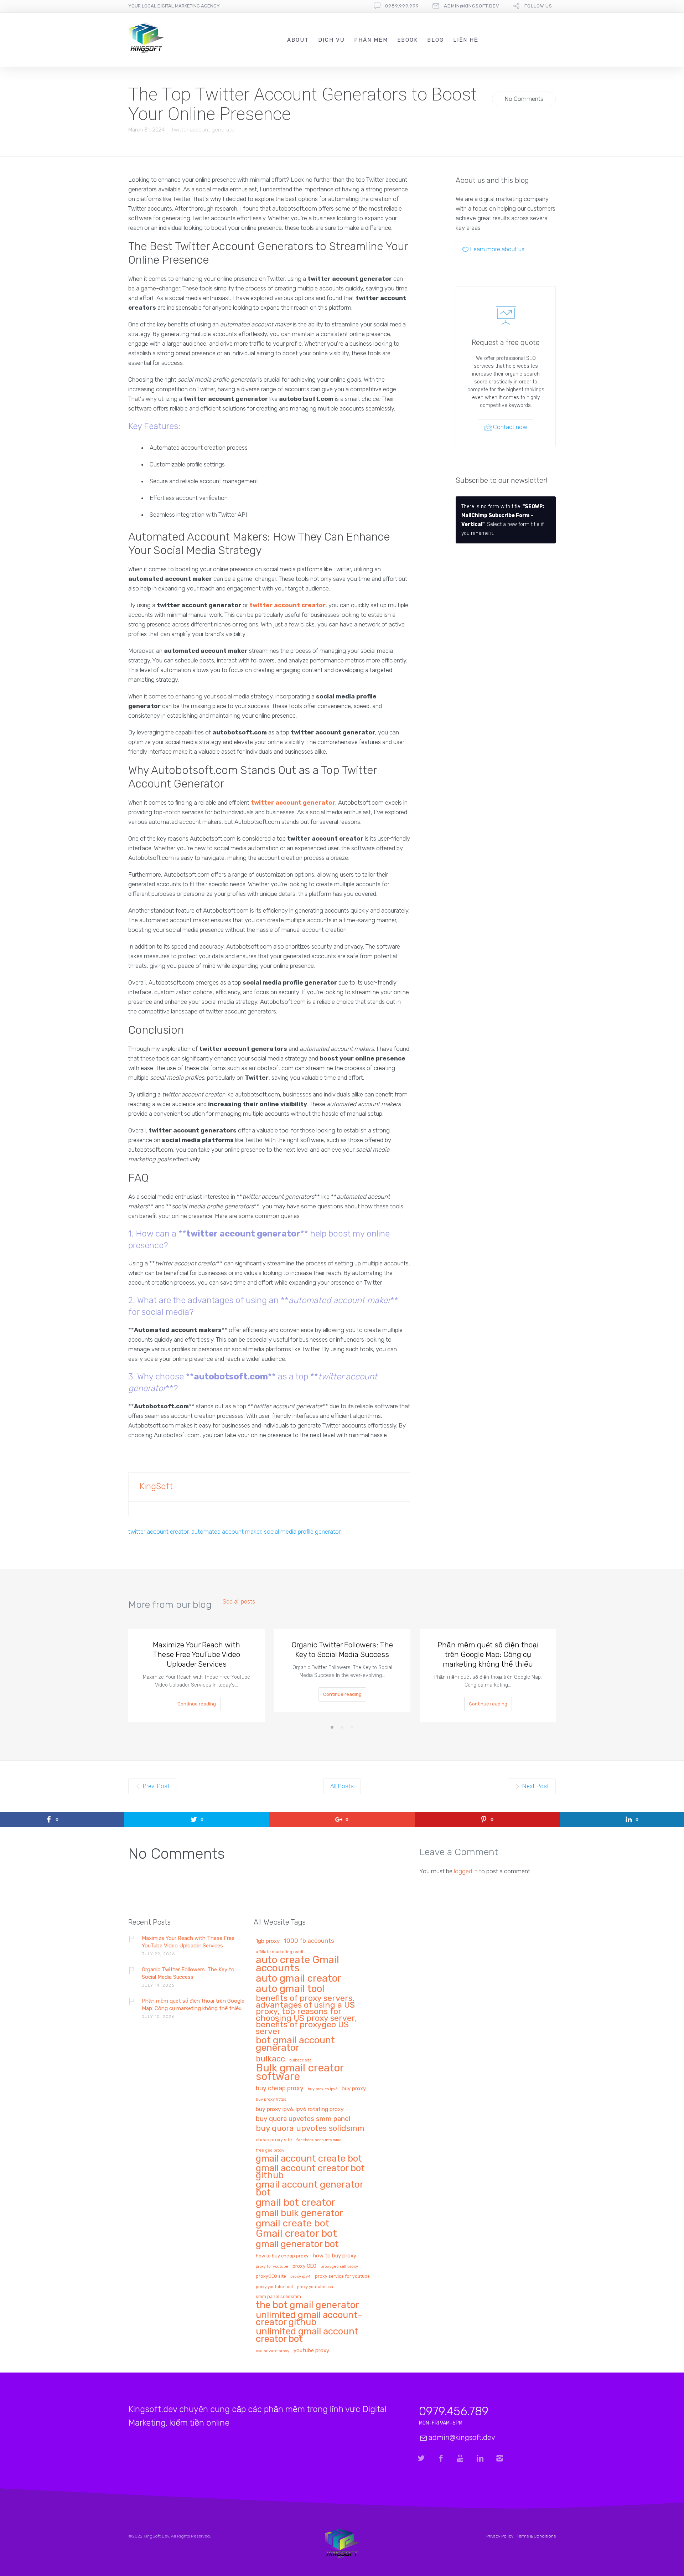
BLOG (436, 40)
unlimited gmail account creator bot (307, 2335)
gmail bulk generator (299, 2213)
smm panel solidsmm (278, 2297)
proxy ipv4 (300, 2276)
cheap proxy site (274, 2140)
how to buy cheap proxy (282, 2256)
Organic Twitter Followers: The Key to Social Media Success (342, 1650)
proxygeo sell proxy (339, 2267)
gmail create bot (292, 2224)
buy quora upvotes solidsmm (310, 2129)
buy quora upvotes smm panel (303, 2119)
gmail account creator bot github (310, 2172)
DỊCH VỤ (331, 40)
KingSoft (156, 1486)
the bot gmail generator (308, 2305)
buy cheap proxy (280, 2088)
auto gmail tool (290, 1989)
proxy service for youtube (342, 2276)
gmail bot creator (296, 2203)
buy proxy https (271, 2099)
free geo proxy (270, 2150)
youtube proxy (311, 2351)
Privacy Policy (500, 2536)
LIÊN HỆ (466, 40)
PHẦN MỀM (371, 40)
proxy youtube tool (274, 2287)
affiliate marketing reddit (280, 1952)
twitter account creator (287, 605)
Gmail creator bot (296, 2234)
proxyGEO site (271, 2276)
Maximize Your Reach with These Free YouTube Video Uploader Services (196, 1654)
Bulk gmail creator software (300, 2073)
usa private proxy (273, 2351)
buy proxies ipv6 (323, 2089)
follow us (538, 6)
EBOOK (408, 40)
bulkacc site (300, 2060)
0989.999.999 (402, 6)
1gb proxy (268, 1941)
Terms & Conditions (536, 2536)
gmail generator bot (297, 2244)
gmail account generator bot (310, 2189)
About (298, 40)
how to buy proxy (335, 2256)
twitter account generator (204, 130)
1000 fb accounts (309, 1941)
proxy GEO (304, 2266)
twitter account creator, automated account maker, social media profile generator (234, 1532)
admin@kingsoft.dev (472, 6)
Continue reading (197, 1704)
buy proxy (354, 2089)
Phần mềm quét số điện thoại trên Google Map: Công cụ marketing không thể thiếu (488, 1654)
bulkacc (270, 2059)
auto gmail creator (299, 1979)
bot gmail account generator (295, 2044)
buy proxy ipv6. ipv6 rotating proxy (300, 2109)
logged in (466, 1871)
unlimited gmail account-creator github (309, 2319)
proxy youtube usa (315, 2287)
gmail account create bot (309, 2159)
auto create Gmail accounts (297, 1964)
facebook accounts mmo (319, 2140)
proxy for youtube (272, 2267)
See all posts (239, 1602)
